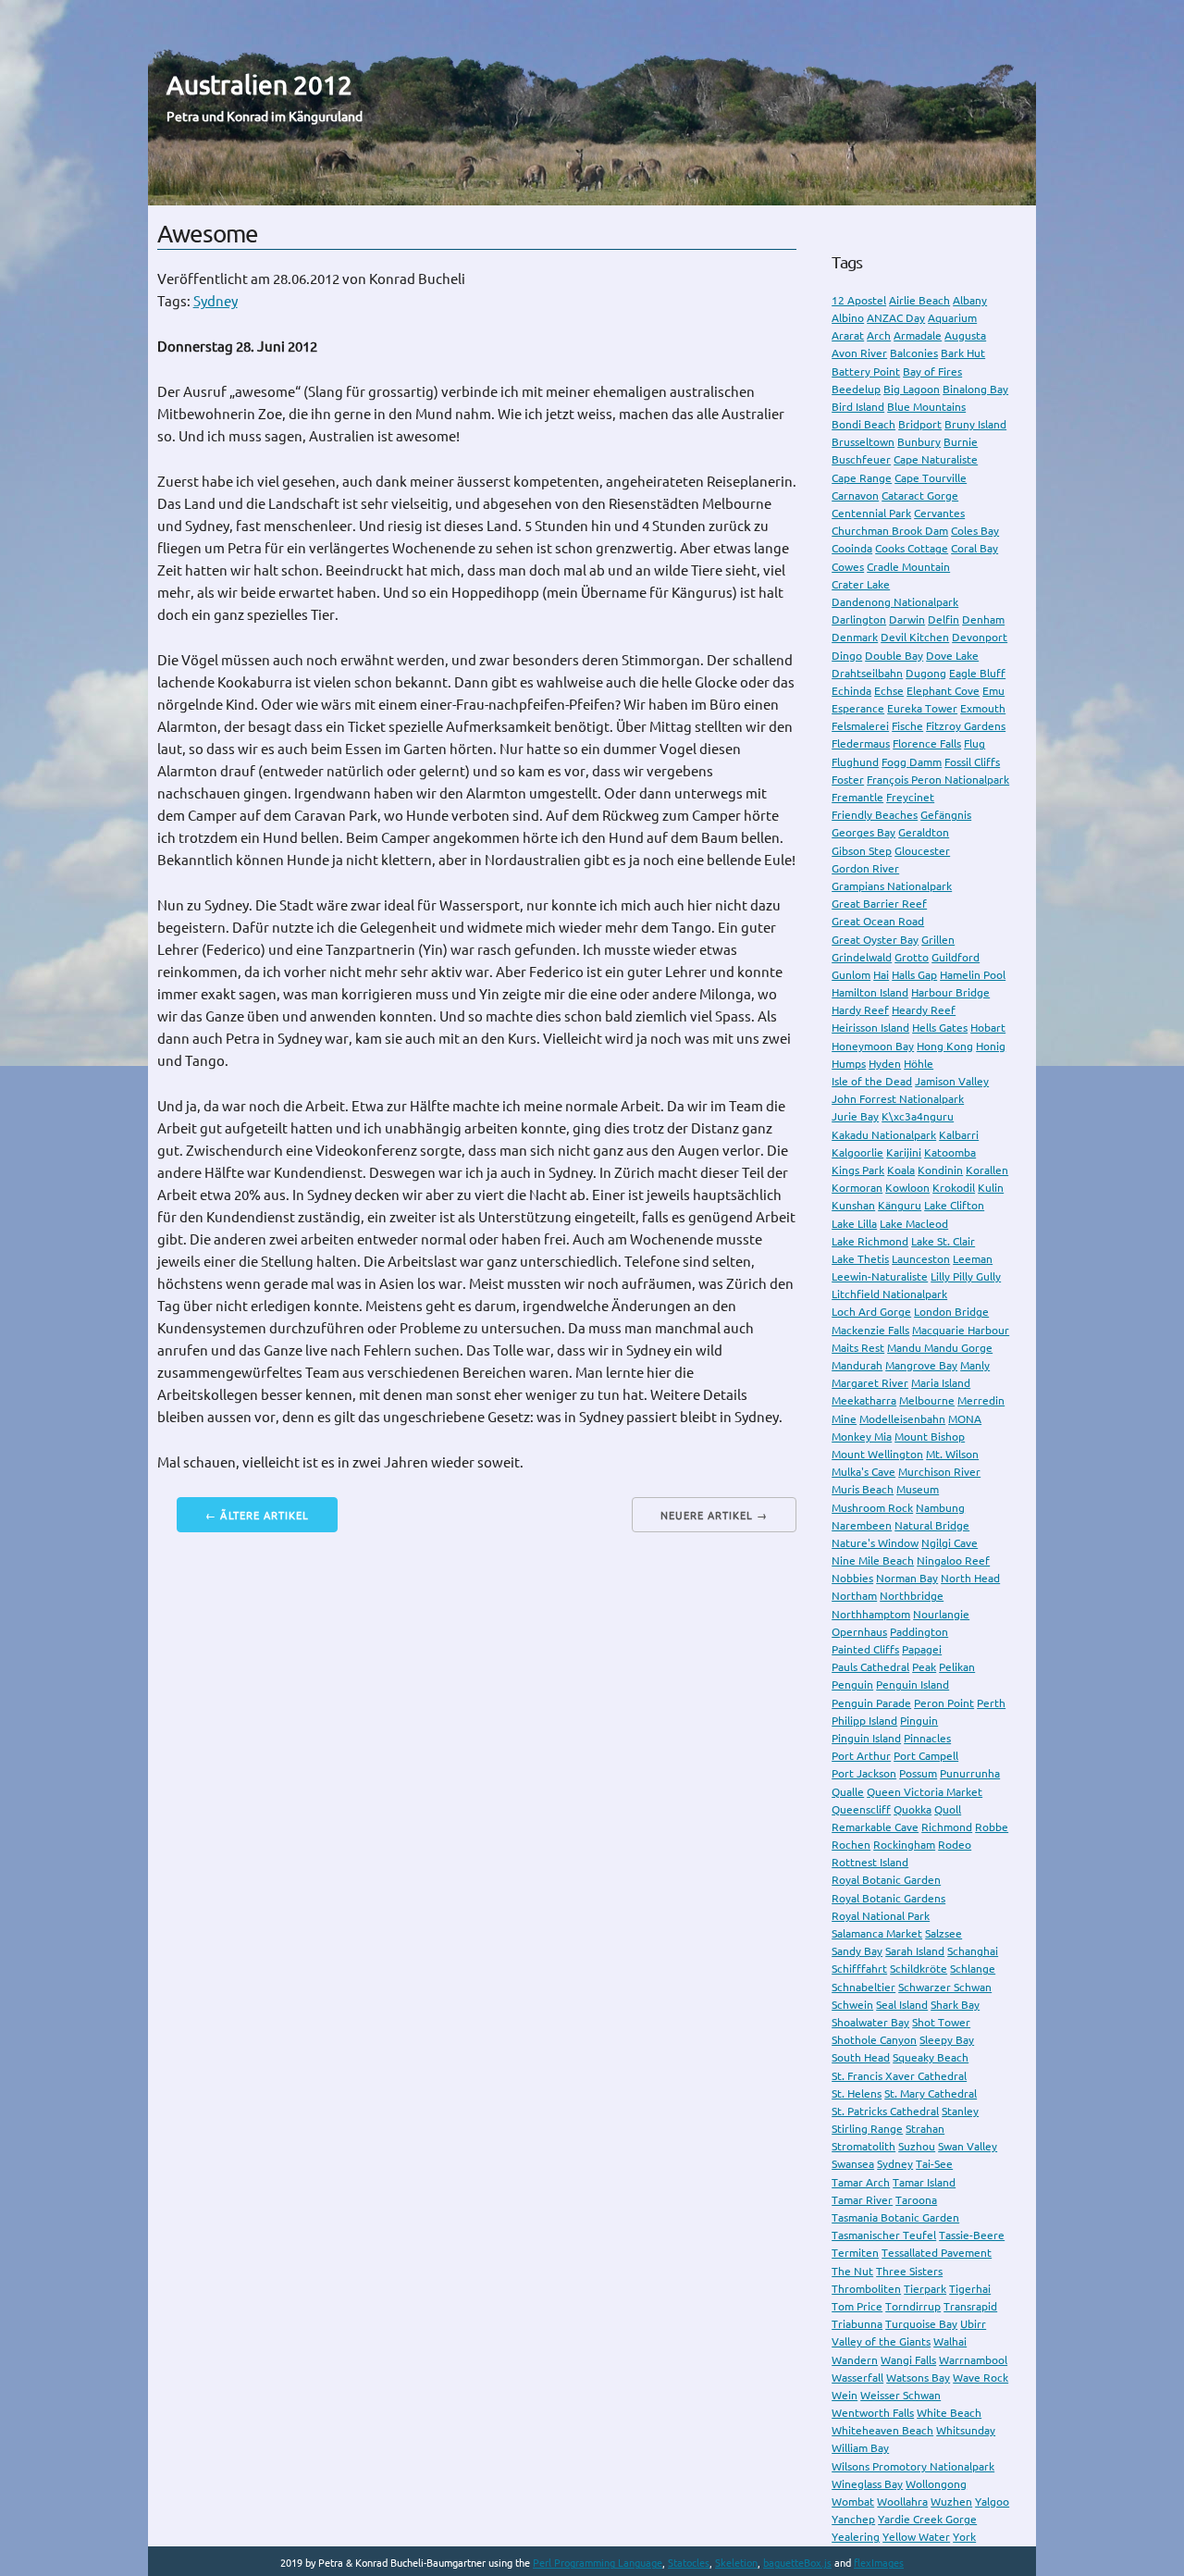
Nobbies (852, 1578)
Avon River (859, 353)
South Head (861, 2057)
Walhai (950, 2341)
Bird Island (858, 407)
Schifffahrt (859, 1969)
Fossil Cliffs (972, 762)
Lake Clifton (954, 1205)
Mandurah (857, 1365)
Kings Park (858, 1170)
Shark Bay (955, 2005)
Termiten (855, 2253)
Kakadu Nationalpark (884, 1135)
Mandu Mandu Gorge (940, 1348)
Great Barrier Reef (879, 904)
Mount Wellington (877, 1454)
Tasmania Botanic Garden (895, 2217)
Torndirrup (913, 2306)
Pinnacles (927, 1738)
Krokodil (954, 1188)
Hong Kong (945, 1046)
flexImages (879, 2563)
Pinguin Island (866, 1738)
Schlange (973, 1969)
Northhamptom (871, 1614)
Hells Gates (940, 1028)
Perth (991, 1703)
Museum (918, 1489)
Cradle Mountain (908, 567)
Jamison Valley (952, 1081)
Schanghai (973, 1951)
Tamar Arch (861, 2182)
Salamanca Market (877, 1933)
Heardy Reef (924, 1010)
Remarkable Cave (875, 1827)
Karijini (904, 1152)
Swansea (853, 2164)
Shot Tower (941, 2022)
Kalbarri (959, 1135)
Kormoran (857, 1188)
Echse (889, 691)
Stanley (960, 2111)
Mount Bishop (930, 1437)
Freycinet (910, 797)
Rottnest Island (870, 1862)
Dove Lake (952, 656)
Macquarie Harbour (961, 1330)
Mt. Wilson (952, 1454)
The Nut (852, 2271)
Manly (975, 1365)
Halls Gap (914, 975)
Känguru (900, 1205)
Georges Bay (863, 832)
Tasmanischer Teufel (884, 2235)
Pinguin (919, 1721)
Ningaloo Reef (953, 1560)
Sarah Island (915, 1951)
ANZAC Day (896, 318)
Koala (901, 1170)
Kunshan (853, 1205)
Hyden (885, 1064)
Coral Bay (974, 548)
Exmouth (983, 708)
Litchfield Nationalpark (889, 1294)
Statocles (689, 2563)
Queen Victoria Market (925, 1792)
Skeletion (736, 2563)
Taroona (916, 2200)
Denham (983, 619)
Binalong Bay (975, 389)
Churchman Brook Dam (890, 531)
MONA (965, 1419)
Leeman (973, 1259)
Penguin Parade (871, 1703)
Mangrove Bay (921, 1365)
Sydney (216, 301)
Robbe (992, 1827)
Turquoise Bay (921, 2324)
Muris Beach (863, 1489)
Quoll (948, 1809)
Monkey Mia (862, 1437)
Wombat (853, 2502)
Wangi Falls (908, 2360)
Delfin (943, 619)
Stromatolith (863, 2146)
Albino (848, 318)
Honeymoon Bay (873, 1046)
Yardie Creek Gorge (927, 2519)
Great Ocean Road (878, 921)
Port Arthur (861, 1756)
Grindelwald (862, 957)
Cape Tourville (931, 478)
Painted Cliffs (865, 1649)
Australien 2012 (259, 85)
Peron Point (944, 1703)
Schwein (852, 2005)
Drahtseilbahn (867, 673)
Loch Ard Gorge (871, 1312)
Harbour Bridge (950, 992)
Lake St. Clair (943, 1241)
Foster (848, 780)
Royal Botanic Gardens (888, 1898)
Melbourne (927, 1400)
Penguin (852, 1684)
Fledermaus (861, 743)
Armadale (918, 335)
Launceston (921, 1259)
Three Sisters (909, 2271)
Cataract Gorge (920, 495)
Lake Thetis (860, 1259)
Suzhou (917, 2146)
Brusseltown (863, 442)
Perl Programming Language (598, 2563)
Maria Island (941, 1383)
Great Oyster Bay (875, 940)
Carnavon (855, 495)
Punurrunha (970, 1773)
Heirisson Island (870, 1028)
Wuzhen (951, 2502)
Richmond (947, 1827)
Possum (918, 1773)
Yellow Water (916, 2537)
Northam (854, 1596)
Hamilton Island (870, 992)
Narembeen (862, 1525)
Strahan (925, 2129)
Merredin (981, 1400)
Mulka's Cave (863, 1472)
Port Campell (926, 1756)
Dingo (847, 656)
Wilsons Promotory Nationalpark (913, 2466)
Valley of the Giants (881, 2341)
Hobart (988, 1028)
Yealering (856, 2537)
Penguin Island (913, 1684)
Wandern (855, 2360)
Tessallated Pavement (937, 2253)
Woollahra (902, 2502)
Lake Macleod (914, 1224)
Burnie (961, 442)
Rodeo (955, 1845)
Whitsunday (966, 2430)
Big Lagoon (912, 389)
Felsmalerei (860, 726)
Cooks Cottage (912, 548)
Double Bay (894, 656)
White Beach (949, 2413)
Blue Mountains (926, 407)
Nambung (940, 1508)
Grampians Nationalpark (892, 886)
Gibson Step (862, 851)
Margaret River (870, 1383)
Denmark (855, 637)
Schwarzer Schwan (945, 1987)
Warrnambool (973, 2360)
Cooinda (852, 548)
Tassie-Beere (972, 2235)
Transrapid (970, 2306)
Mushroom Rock (872, 1508)
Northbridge (912, 1596)
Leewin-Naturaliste (880, 1276)
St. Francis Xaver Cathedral (899, 2076)
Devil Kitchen (915, 637)
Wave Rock (980, 2378)
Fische (907, 726)
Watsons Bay (918, 2378)
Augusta (965, 335)
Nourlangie (941, 1614)
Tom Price (857, 2306)
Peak (924, 1667)
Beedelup (856, 389)
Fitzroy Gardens (966, 726)
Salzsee (943, 1933)
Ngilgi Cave (950, 1543)
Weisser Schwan (900, 2395)
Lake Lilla (854, 1224)
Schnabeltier (863, 1987)
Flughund (855, 762)
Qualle (848, 1792)
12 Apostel (859, 300)
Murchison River (939, 1472)
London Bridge (951, 1312)
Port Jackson (864, 1773)
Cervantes (939, 513)
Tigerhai (970, 2289)
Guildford (956, 957)
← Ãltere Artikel (257, 1516)
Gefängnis (946, 815)
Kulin (991, 1188)
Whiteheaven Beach (882, 2430)
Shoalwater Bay (870, 2022)
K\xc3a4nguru (918, 1116)
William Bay (860, 2448)
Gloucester (922, 851)
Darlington (859, 619)
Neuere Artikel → (714, 1516)
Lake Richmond (870, 1241)
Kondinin (940, 1170)
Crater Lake (861, 584)
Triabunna (857, 2324)
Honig (991, 1046)
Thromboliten (866, 2289)
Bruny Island (975, 424)
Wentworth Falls (873, 2413)
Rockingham (904, 1845)
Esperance (858, 708)
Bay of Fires (932, 372)
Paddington (919, 1632)
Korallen (987, 1170)
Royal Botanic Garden (886, 1880)
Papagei (922, 1649)
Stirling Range (867, 2129)
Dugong (926, 673)
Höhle (919, 1064)
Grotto (912, 957)
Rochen (851, 1845)
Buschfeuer (861, 459)
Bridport (920, 424)
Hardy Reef (860, 1010)
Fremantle (857, 797)
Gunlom (851, 975)
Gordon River (865, 868)
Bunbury (919, 442)
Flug (974, 743)
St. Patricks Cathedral (885, 2111)
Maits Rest (858, 1348)
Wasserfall (857, 2378)
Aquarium (952, 318)
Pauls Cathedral (870, 1667)
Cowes (848, 567)
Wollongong (936, 2484)
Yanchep (853, 2519)
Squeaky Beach (931, 2057)
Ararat (848, 335)
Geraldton (924, 832)
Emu (993, 691)
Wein (845, 2395)
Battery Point (866, 372)
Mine (844, 1419)
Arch (879, 335)
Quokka (913, 1809)
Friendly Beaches (875, 815)
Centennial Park (871, 513)
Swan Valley (968, 2146)
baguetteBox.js (797, 2563)
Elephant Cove (943, 691)
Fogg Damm (912, 762)
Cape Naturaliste (936, 459)
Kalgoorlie (857, 1152)
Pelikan (957, 1667)
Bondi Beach (863, 424)
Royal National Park (881, 1916)
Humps (849, 1064)
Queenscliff (861, 1809)
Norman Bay (907, 1578)
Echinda (851, 691)
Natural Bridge (932, 1525)
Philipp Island (864, 1721)
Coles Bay (975, 531)
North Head (970, 1578)
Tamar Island (924, 2182)
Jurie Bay (855, 1116)
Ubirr (973, 2324)
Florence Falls (927, 743)
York (964, 2537)
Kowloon (907, 1188)
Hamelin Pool (973, 975)
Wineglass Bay (867, 2484)
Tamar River (862, 2200)
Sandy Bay (857, 1951)
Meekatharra (864, 1400)
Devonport (980, 637)
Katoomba (950, 1152)
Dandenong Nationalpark (895, 602)
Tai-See (934, 2164)
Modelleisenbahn (902, 1419)
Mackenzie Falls (870, 1330)
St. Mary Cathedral (931, 2093)
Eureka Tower (922, 708)
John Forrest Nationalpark (898, 1099)
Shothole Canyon (874, 2040)
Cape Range (862, 478)
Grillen (938, 940)
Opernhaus (859, 1632)
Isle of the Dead (872, 1081)
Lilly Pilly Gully (966, 1276)
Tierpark (925, 2289)
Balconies (914, 353)
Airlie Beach (919, 300)
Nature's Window (875, 1543)
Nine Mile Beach (873, 1560)
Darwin (907, 619)
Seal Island (902, 2005)
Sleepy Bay (947, 2040)
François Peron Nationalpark (938, 780)
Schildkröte (919, 1969)
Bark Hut (963, 353)
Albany (970, 300)
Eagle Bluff (977, 673)
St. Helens (857, 2093)
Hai (881, 975)
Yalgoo (992, 2502)
